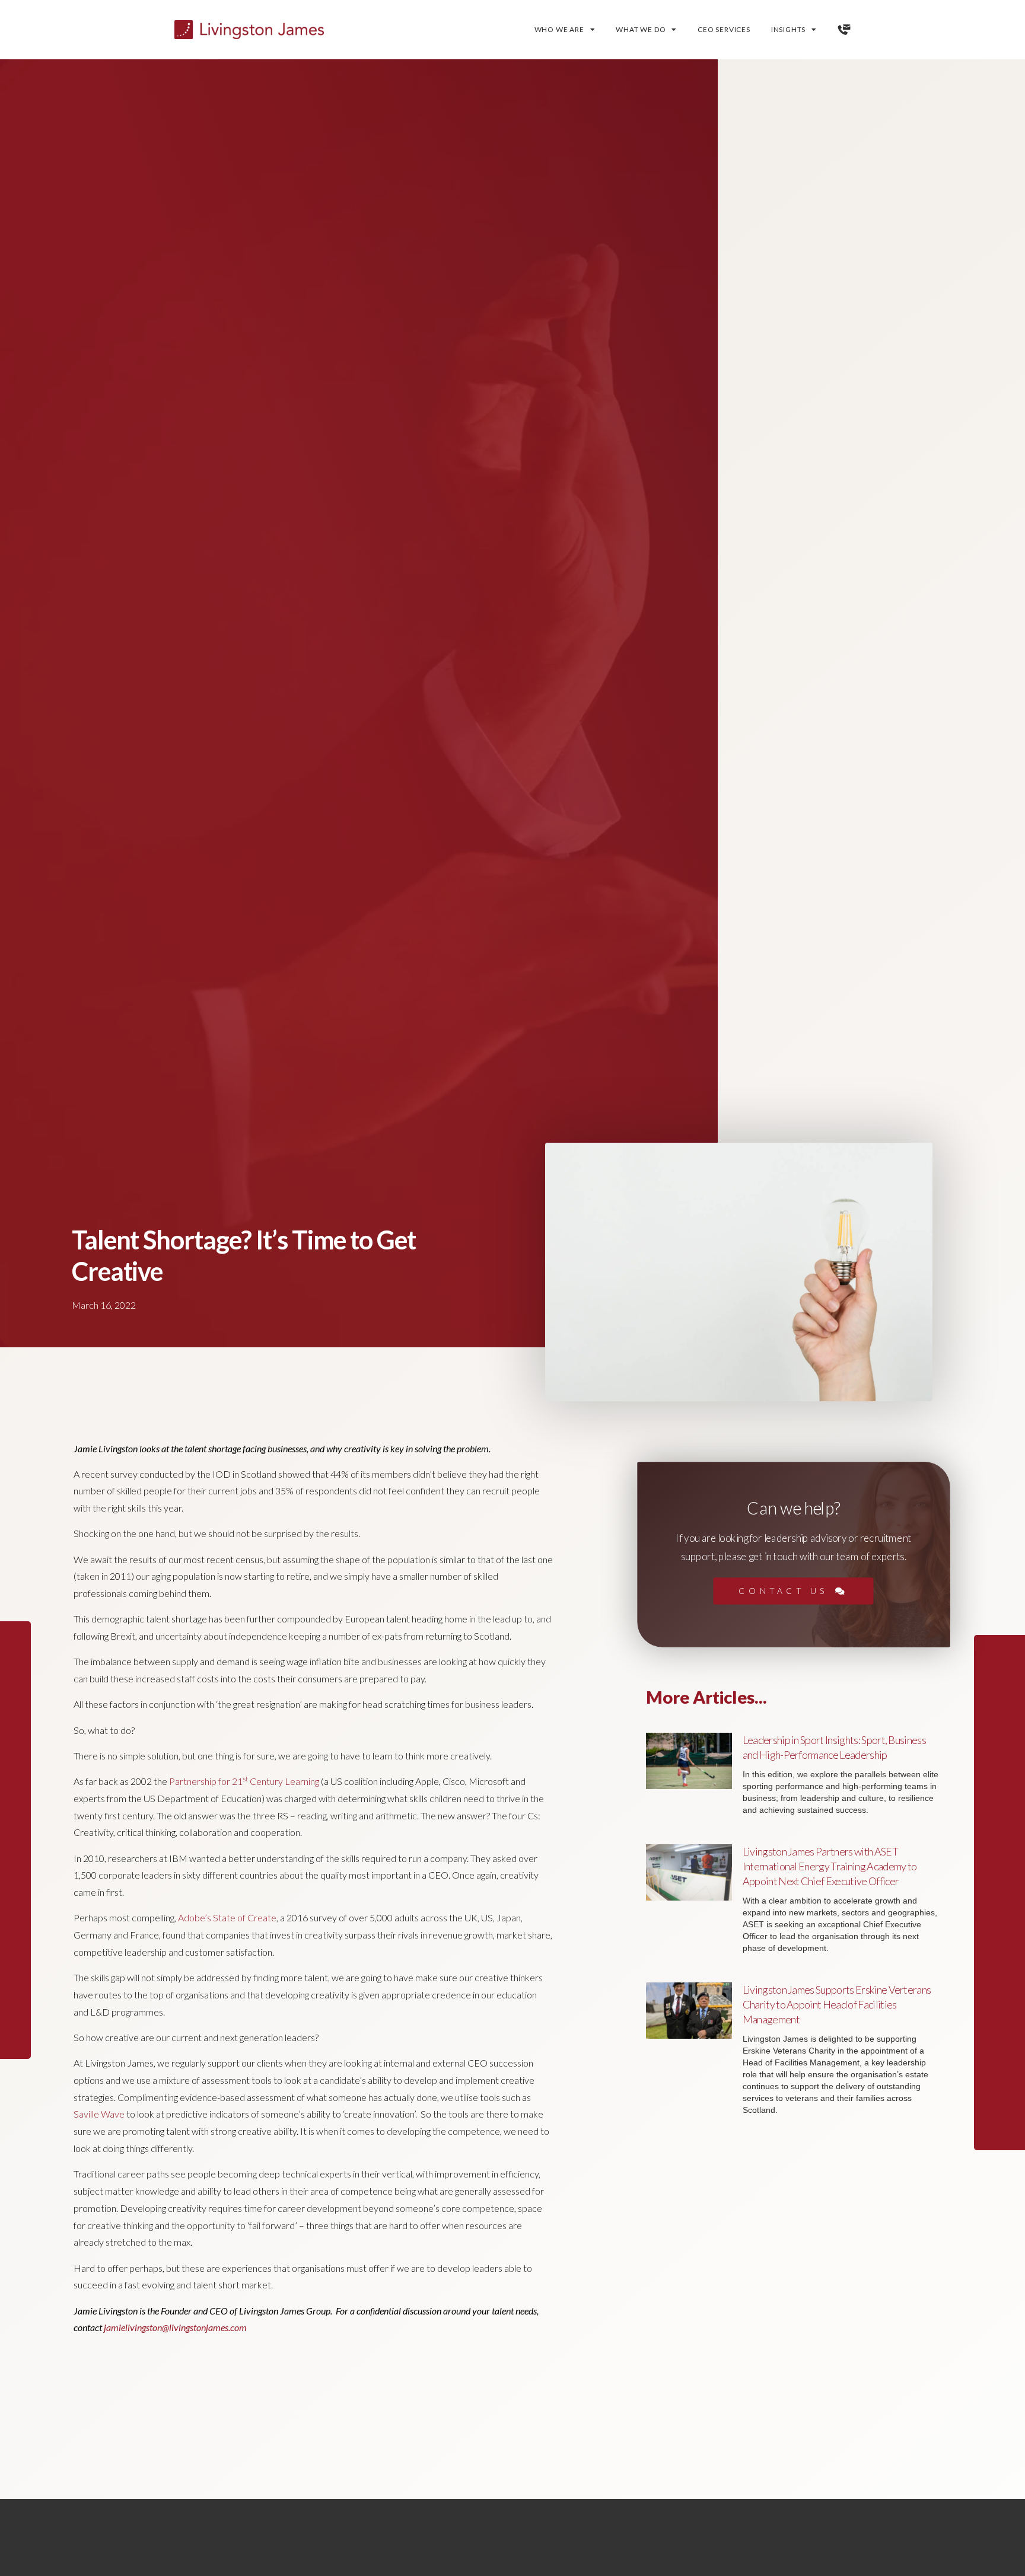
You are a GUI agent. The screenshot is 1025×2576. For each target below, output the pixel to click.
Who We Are (559, 29)
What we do (641, 29)
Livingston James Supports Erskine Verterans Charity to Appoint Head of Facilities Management (837, 2004)
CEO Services (724, 29)
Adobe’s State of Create (227, 1917)
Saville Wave (99, 2114)
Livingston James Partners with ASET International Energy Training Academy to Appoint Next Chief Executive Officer (830, 1866)
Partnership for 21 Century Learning (244, 1781)
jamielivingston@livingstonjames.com (175, 2327)
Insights (788, 29)
